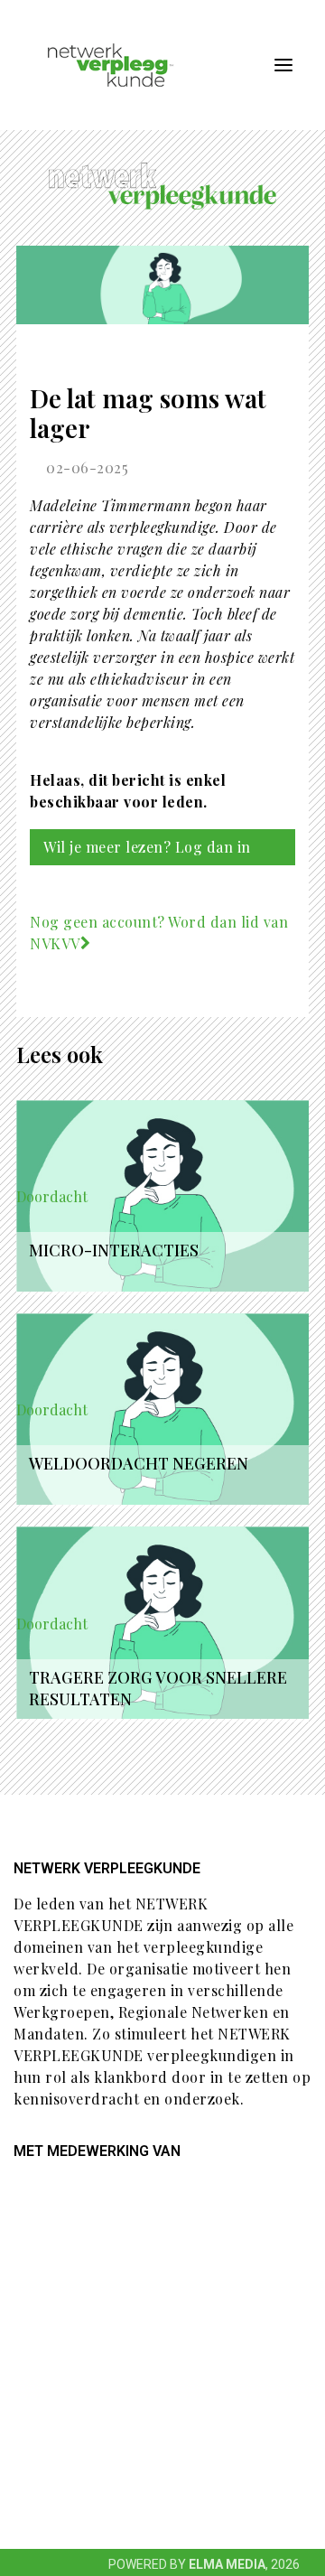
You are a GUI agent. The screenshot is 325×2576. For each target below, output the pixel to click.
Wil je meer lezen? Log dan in (147, 847)
